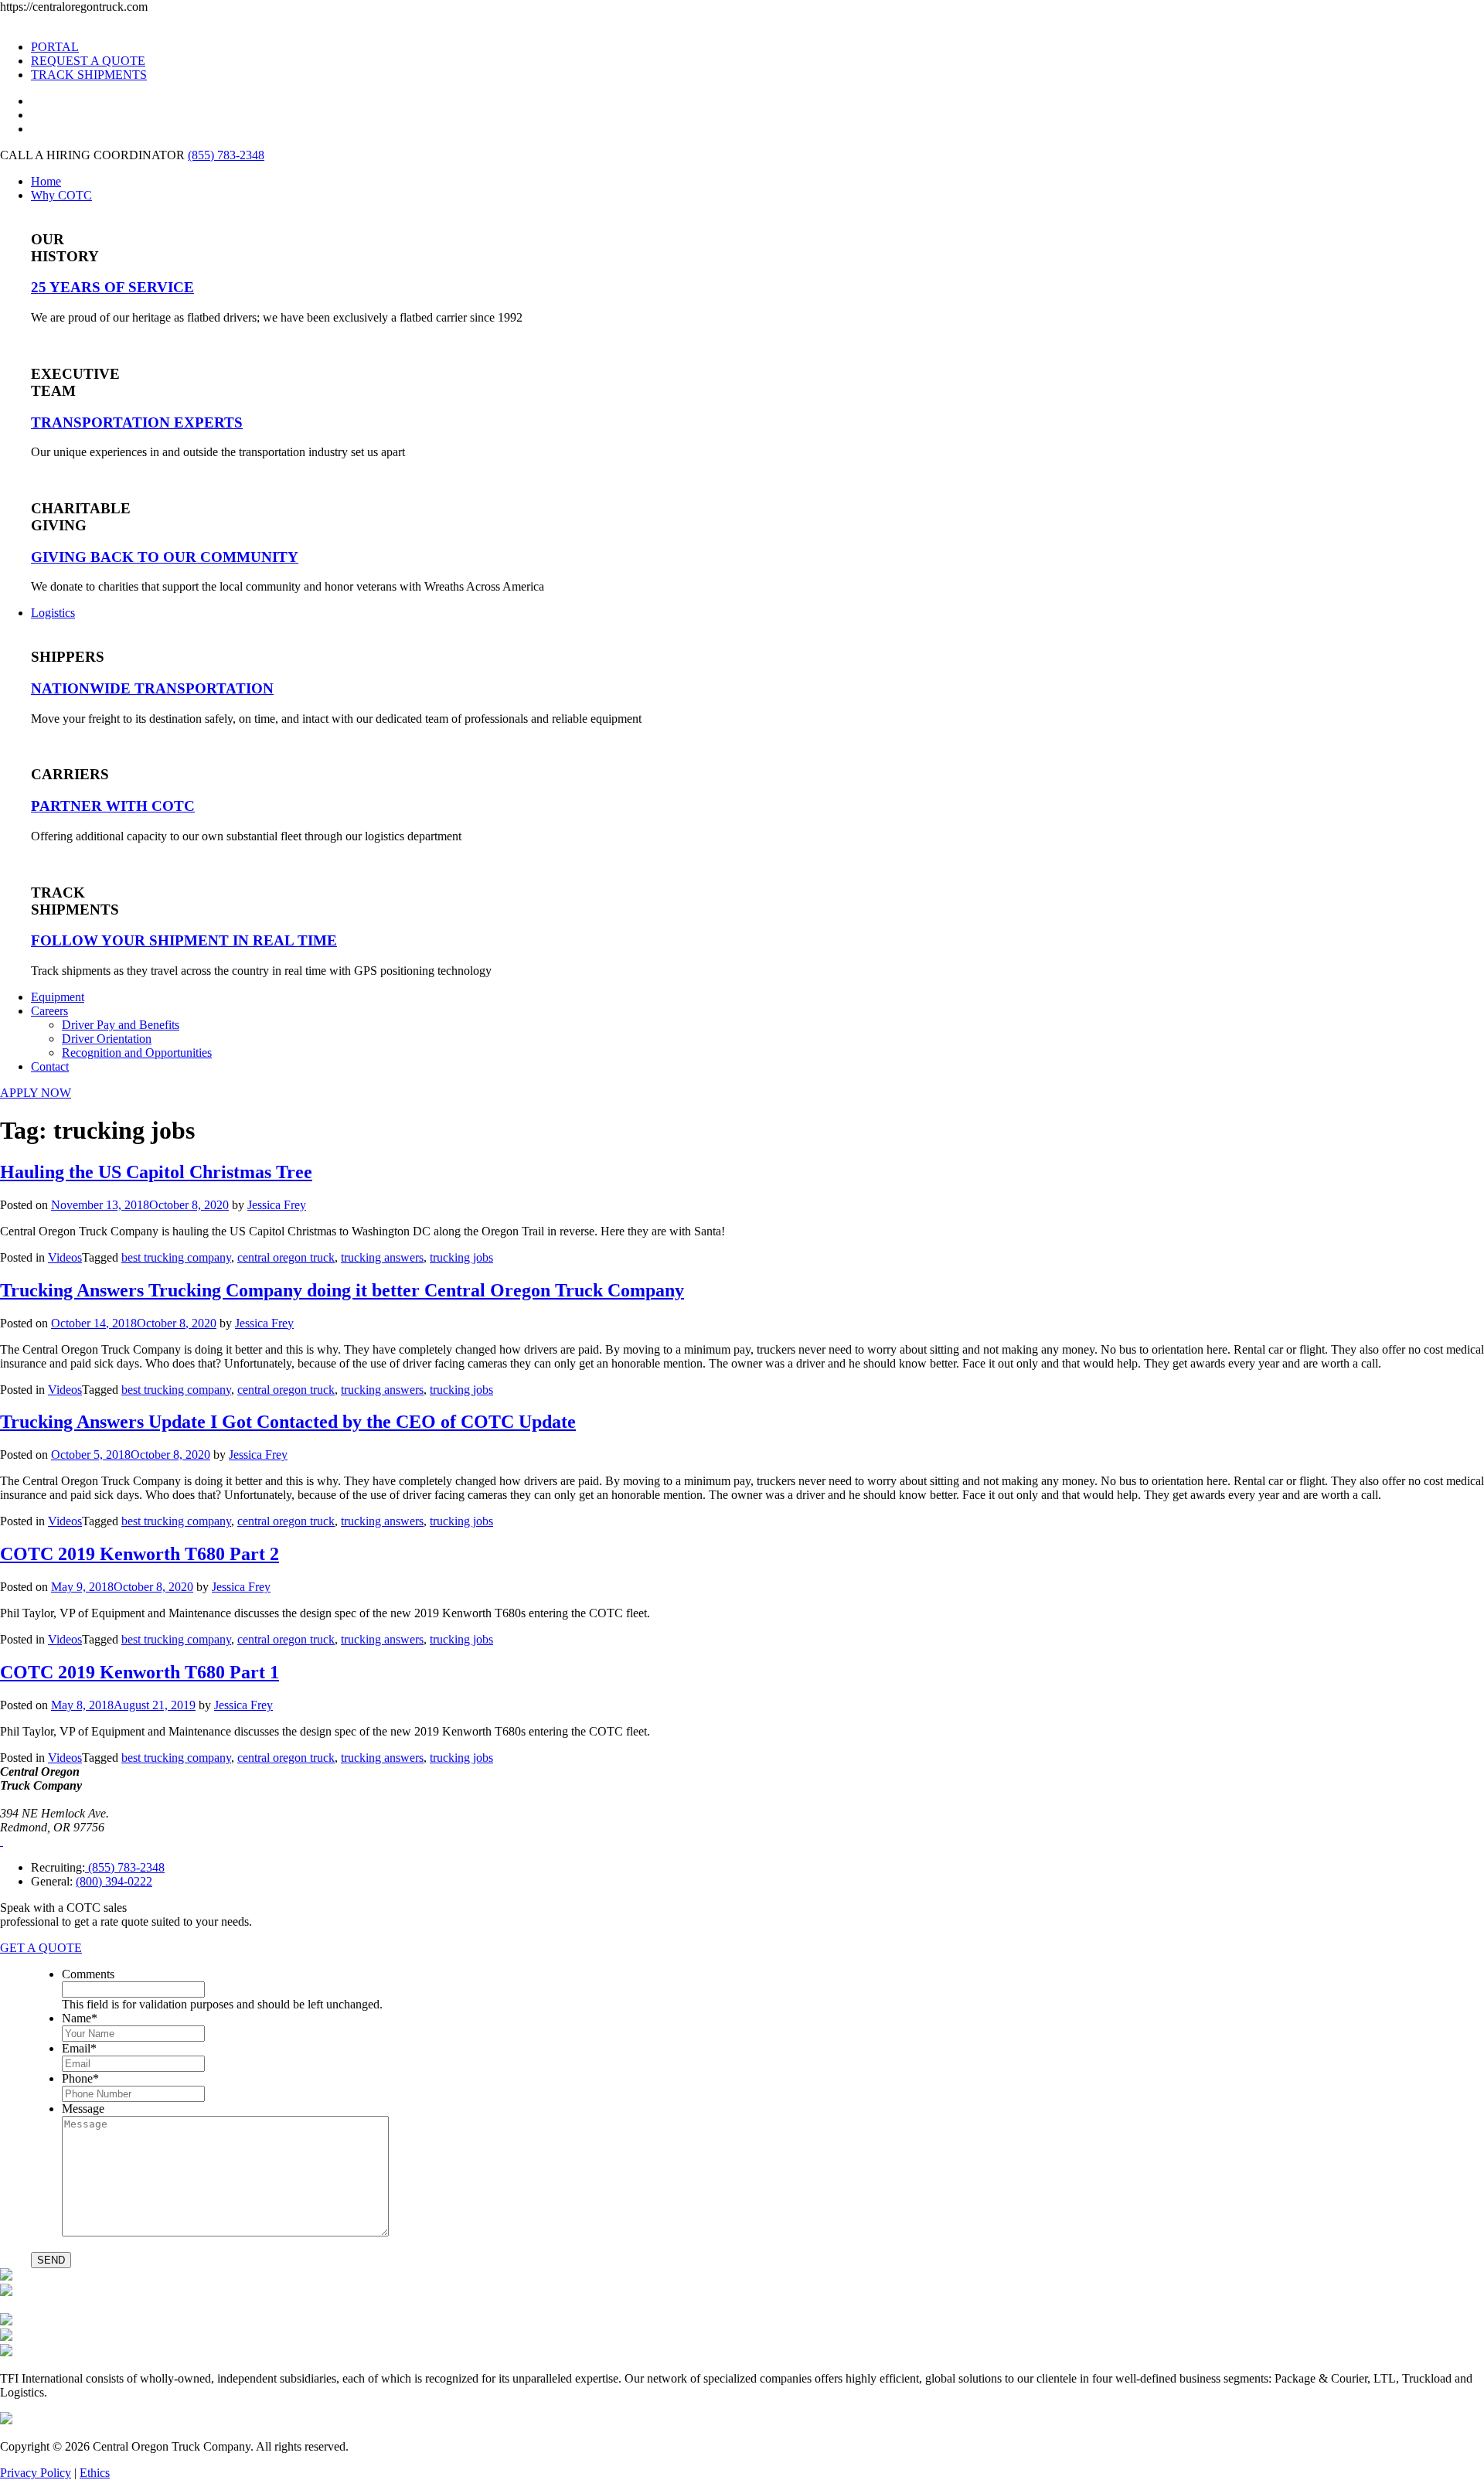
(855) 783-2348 (226, 155)
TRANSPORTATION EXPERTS (137, 422)
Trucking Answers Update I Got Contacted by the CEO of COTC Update (288, 1422)
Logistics (53, 613)
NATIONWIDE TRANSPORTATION (152, 688)
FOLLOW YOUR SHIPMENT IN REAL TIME (184, 940)
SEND (51, 2260)
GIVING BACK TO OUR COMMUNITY (165, 557)
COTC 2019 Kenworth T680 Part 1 (140, 1672)
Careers (49, 1011)
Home (46, 181)
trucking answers (382, 1257)
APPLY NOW (36, 1093)
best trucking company (176, 1257)
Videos (65, 1257)
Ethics (95, 2473)
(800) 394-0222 (114, 1881)
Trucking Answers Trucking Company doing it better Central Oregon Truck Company (342, 1290)
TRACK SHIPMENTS (89, 75)
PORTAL (55, 47)
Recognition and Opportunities (137, 1053)
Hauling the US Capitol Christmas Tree (156, 1172)
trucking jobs (461, 1257)
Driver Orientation (107, 1039)
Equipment (58, 997)
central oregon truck (286, 1257)
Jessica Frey (277, 1205)
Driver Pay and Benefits (121, 1025)
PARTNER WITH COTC (113, 806)
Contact (50, 1066)
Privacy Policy (36, 2473)
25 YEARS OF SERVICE (112, 287)
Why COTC (61, 195)
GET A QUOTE (41, 1948)
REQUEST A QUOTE (88, 61)
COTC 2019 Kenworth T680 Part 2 (140, 1554)
